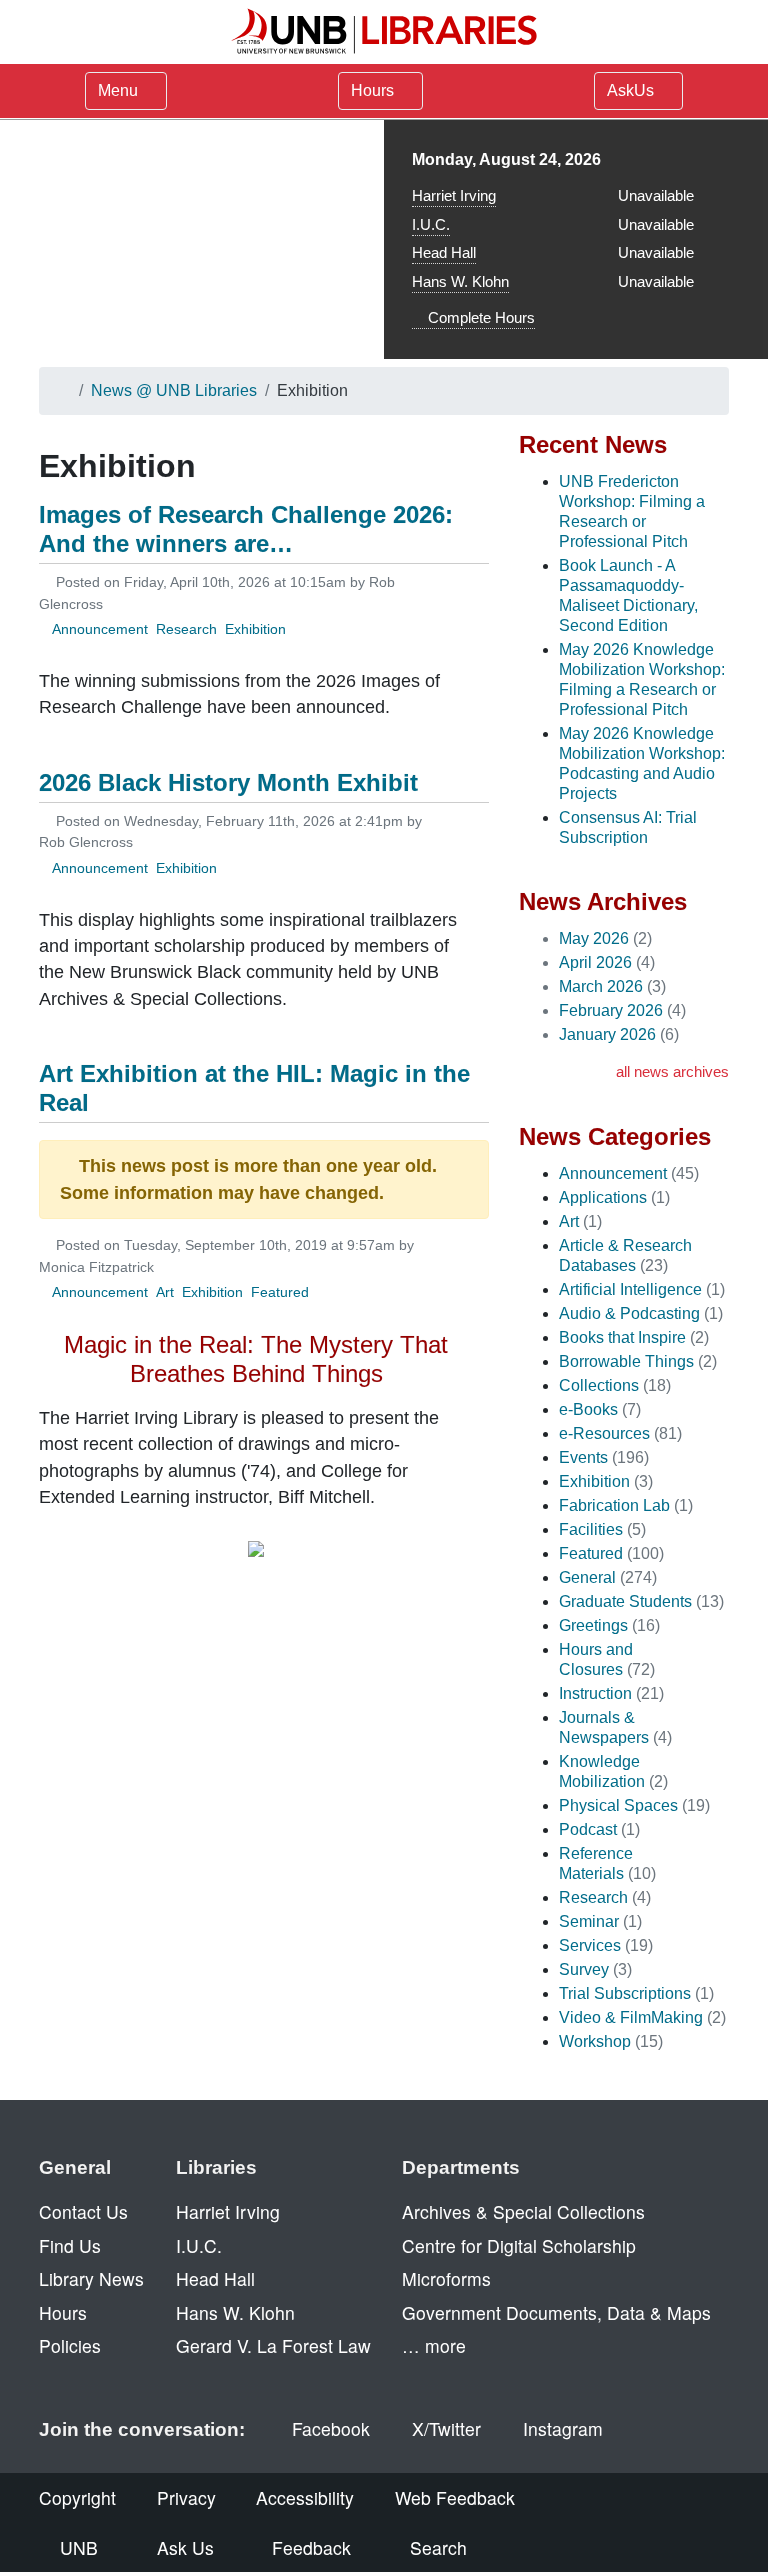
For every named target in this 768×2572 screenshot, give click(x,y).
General (587, 1577)
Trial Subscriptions (625, 1993)
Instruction (595, 1693)
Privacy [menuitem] (186, 2497)
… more (434, 2345)
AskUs (632, 90)
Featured (280, 1292)
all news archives (672, 1071)
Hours (374, 90)
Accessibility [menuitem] (305, 2497)
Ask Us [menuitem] (185, 2547)
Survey (584, 1969)
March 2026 (601, 986)
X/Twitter (446, 2428)
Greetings (593, 1625)
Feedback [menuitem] (311, 2547)
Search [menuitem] (438, 2547)
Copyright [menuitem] (77, 2497)
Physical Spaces (618, 1805)
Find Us (70, 2245)
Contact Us (83, 2211)
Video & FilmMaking (631, 2017)
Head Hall (444, 252)
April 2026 (595, 962)
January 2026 (607, 1034)
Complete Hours (479, 317)
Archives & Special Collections (523, 2211)
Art (165, 1292)
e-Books (588, 1409)
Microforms (446, 2278)
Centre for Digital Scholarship (519, 2245)
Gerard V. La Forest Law (273, 2345)
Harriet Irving (454, 195)
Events (583, 1457)
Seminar (589, 1921)
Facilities (591, 1529)
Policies (70, 2345)
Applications (603, 1197)
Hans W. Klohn (460, 281)
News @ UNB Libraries (174, 390)
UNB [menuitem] (79, 2547)
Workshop (595, 2041)
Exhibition (255, 629)
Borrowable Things (626, 1361)
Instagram (563, 2428)
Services (590, 1945)
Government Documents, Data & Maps (556, 2312)
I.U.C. (431, 224)
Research (186, 629)
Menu (118, 90)
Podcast (588, 1829)
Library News (91, 2278)
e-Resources (604, 1433)
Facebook (331, 2428)
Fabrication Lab (614, 1505)
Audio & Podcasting (629, 1313)
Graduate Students (625, 1601)
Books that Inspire (622, 1337)
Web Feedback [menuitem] (455, 2497)
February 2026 (611, 1010)
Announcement (100, 629)
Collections (599, 1385)
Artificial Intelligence (630, 1289)
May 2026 (594, 938)
